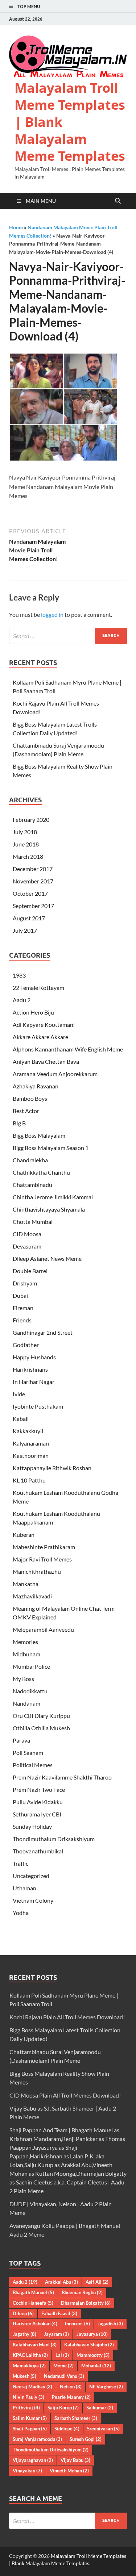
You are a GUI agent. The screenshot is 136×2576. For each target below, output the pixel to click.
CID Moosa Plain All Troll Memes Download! (65, 2095)
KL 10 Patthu (29, 1480)
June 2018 (26, 844)
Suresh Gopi (86, 2439)
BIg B (19, 1123)
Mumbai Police (31, 1666)
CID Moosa (27, 1234)
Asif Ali (97, 2282)
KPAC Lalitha (30, 2355)
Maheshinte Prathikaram (44, 1547)
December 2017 (33, 869)
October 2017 (30, 893)
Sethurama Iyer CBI (37, 1814)
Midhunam (26, 1654)
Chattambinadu (32, 1185)
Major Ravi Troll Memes (42, 1559)
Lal (62, 2355)
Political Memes (33, 1765)
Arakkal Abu (61, 2282)
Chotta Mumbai (33, 1222)
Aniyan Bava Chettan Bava (46, 1061)
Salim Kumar (30, 2418)
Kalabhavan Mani (35, 2345)
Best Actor (26, 1111)
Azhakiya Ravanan (36, 1086)
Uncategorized (31, 1876)
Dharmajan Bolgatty (86, 2303)
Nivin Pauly (28, 2397)
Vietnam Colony (33, 1900)
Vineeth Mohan (69, 2471)
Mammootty (93, 2355)
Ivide (19, 1394)
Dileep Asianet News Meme (47, 1258)
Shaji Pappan (30, 2429)
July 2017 (25, 930)
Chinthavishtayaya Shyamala (49, 1209)
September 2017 (33, 906)
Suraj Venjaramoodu (37, 2439)
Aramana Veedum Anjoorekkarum (55, 1074)
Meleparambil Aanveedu (43, 1629)
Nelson (71, 2387)
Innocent (77, 2324)
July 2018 (25, 832)
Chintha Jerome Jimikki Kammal (53, 1197)
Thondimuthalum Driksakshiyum (54, 1839)
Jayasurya (92, 2334)
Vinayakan (27, 2471)
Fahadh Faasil (59, 2313)
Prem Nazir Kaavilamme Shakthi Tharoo (62, 1777)
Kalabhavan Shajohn (89, 2345)
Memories (25, 1642)
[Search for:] (68, 636)
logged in (52, 614)
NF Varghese (106, 2387)
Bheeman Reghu (82, 2292)
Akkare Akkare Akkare (40, 1037)
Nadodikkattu (30, 1691)
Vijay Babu (75, 2460)
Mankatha (26, 1584)
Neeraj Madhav (32, 2387)
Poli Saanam (28, 1753)
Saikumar (100, 2408)
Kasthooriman (31, 1456)
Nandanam (26, 1703)
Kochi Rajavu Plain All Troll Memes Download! (67, 2017)
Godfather (26, 1345)
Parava (21, 1740)
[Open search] (118, 201)
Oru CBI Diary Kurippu (41, 1716)
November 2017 (33, 881)
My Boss (23, 1679)
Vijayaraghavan (33, 2460)
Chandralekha (30, 1160)
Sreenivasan (103, 2429)
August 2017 (29, 918)
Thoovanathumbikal (38, 1851)
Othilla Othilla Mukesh (41, 1728)
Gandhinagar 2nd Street (43, 1332)
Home (16, 227)
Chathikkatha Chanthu (41, 1172)
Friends (22, 1320)
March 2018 (28, 856)
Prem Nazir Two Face (39, 1789)
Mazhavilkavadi (32, 1596)
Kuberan (24, 1534)
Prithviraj (26, 2408)
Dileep (23, 2313)
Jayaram (56, 2334)
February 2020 (31, 819)
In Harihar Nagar (34, 1382)
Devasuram (27, 1246)
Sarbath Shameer (76, 2418)
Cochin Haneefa (33, 2303)
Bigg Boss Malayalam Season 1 (51, 1148)
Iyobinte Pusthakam (38, 1406)
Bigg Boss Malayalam (39, 1135)
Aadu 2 (22, 1000)
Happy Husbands (34, 1357)
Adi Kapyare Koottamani (44, 1024)
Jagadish (110, 2324)
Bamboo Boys (30, 1098)
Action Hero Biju (33, 1012)
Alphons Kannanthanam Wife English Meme (68, 1049)
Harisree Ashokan (35, 2324)
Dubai (20, 1295)
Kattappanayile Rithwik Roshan (52, 1468)
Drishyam (25, 1283)
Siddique (67, 2429)
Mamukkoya (29, 2366)
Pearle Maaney (71, 2397)
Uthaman (24, 1888)
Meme (63, 2366)
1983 (19, 975)
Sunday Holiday (32, 1826)
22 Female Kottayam (38, 988)
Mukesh (24, 2376)
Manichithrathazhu (37, 1571)
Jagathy (24, 2334)
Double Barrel (30, 1271)
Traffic (20, 1863)
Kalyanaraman (31, 1443)
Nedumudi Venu (64, 2376)
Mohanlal (96, 2366)
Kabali (21, 1419)
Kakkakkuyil (28, 1431)
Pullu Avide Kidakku (38, 1802)
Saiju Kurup (63, 2408)
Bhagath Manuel (33, 2292)
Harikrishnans (30, 1369)
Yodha (21, 1913)
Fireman (23, 1308)
